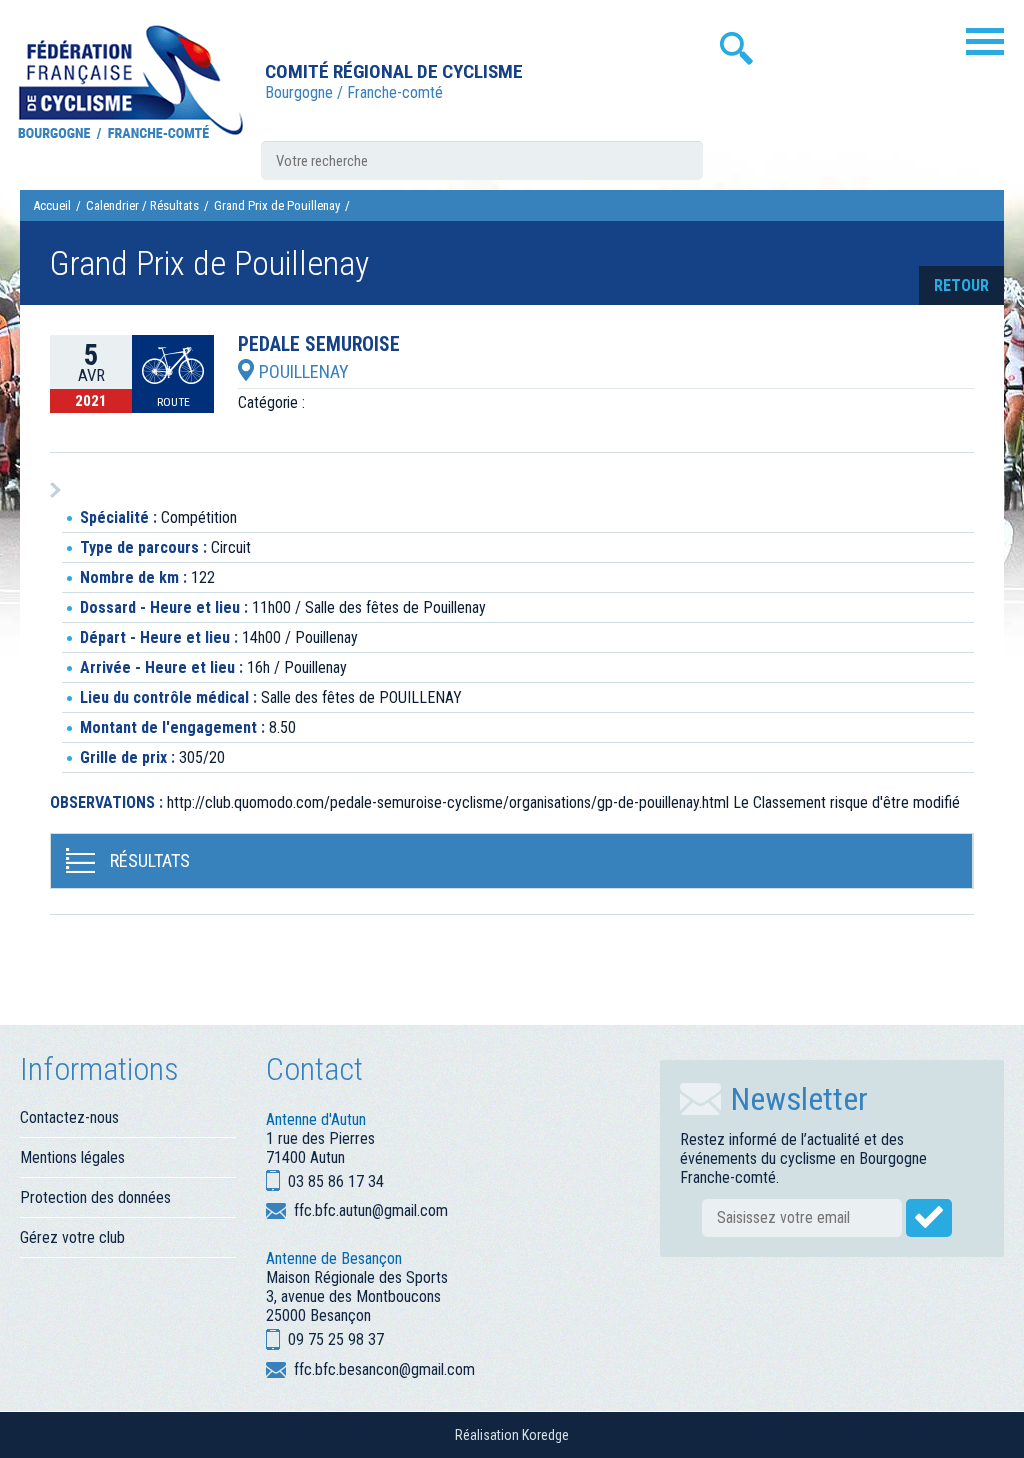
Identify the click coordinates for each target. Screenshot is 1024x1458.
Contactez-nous (69, 1117)
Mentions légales (72, 1157)
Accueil (52, 205)
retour (961, 285)
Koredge (545, 1435)
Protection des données (95, 1197)
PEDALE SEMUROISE (319, 345)
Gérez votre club (72, 1237)
